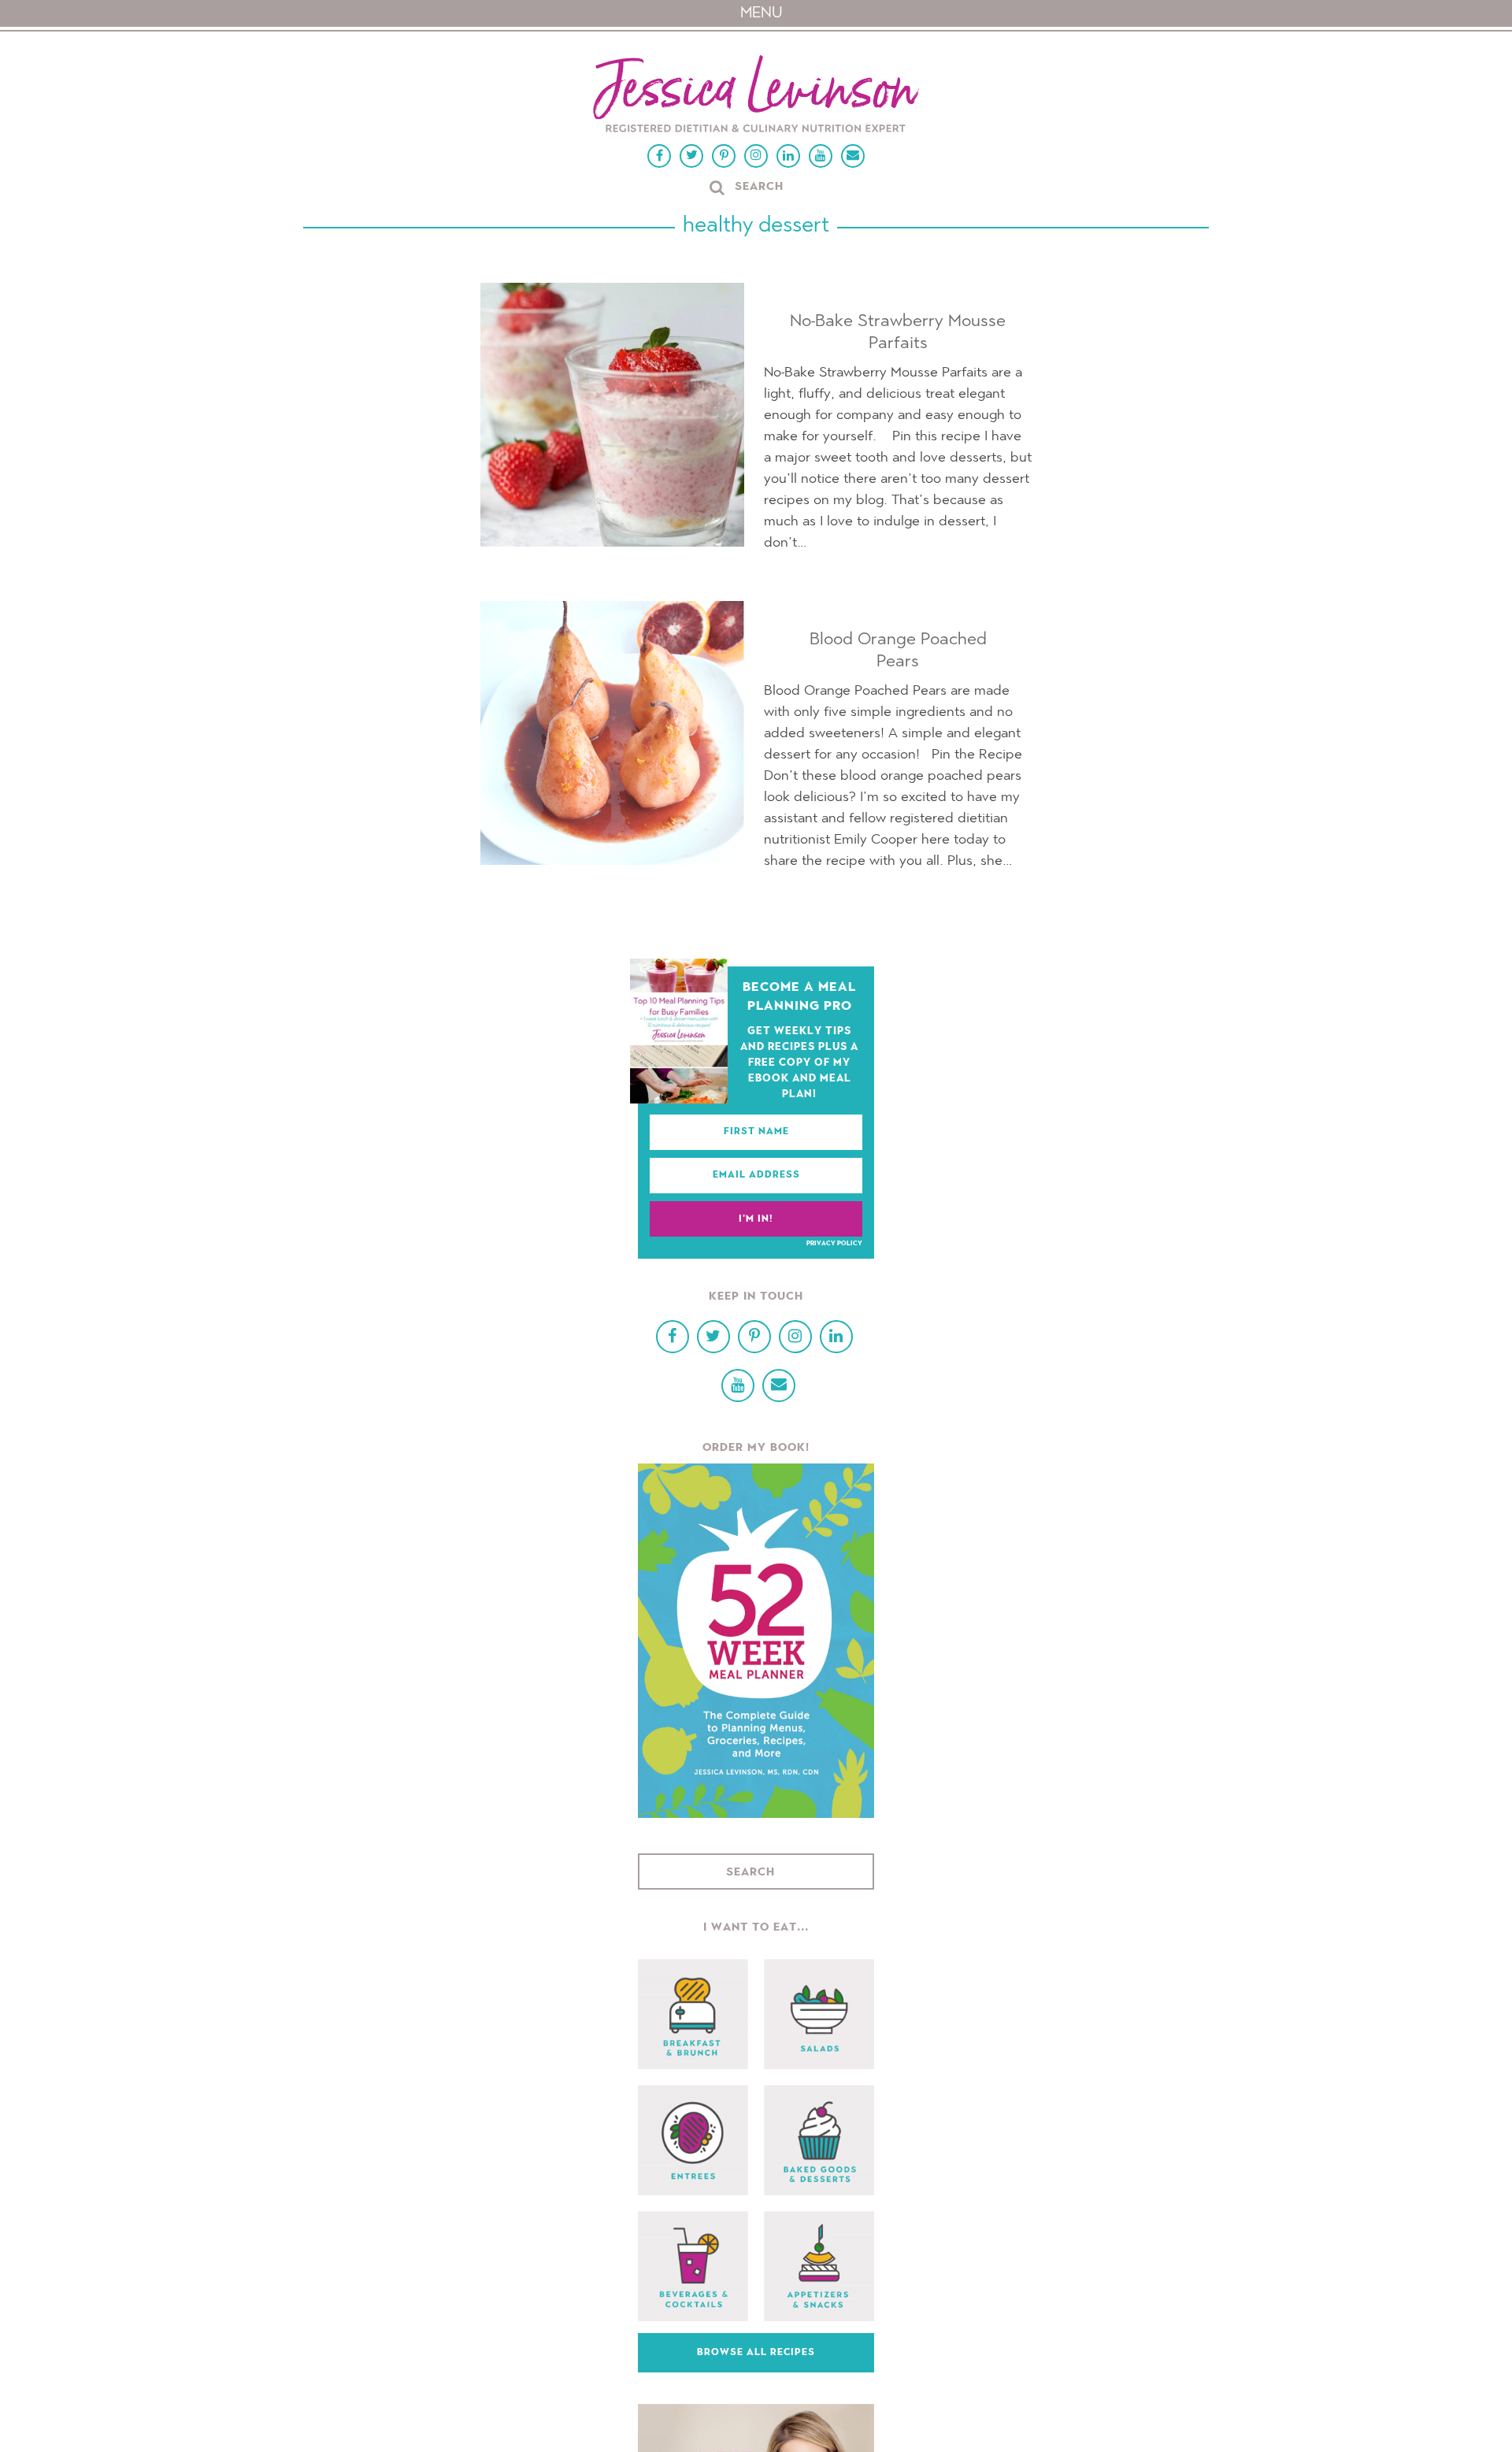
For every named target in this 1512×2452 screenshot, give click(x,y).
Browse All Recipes (756, 2353)
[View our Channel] (821, 156)
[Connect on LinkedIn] (788, 156)
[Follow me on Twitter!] (691, 156)
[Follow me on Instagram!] (756, 156)
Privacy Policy (834, 1244)
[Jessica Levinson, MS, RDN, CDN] (756, 96)
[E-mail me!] (853, 156)
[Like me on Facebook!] (659, 156)
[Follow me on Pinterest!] (724, 156)
